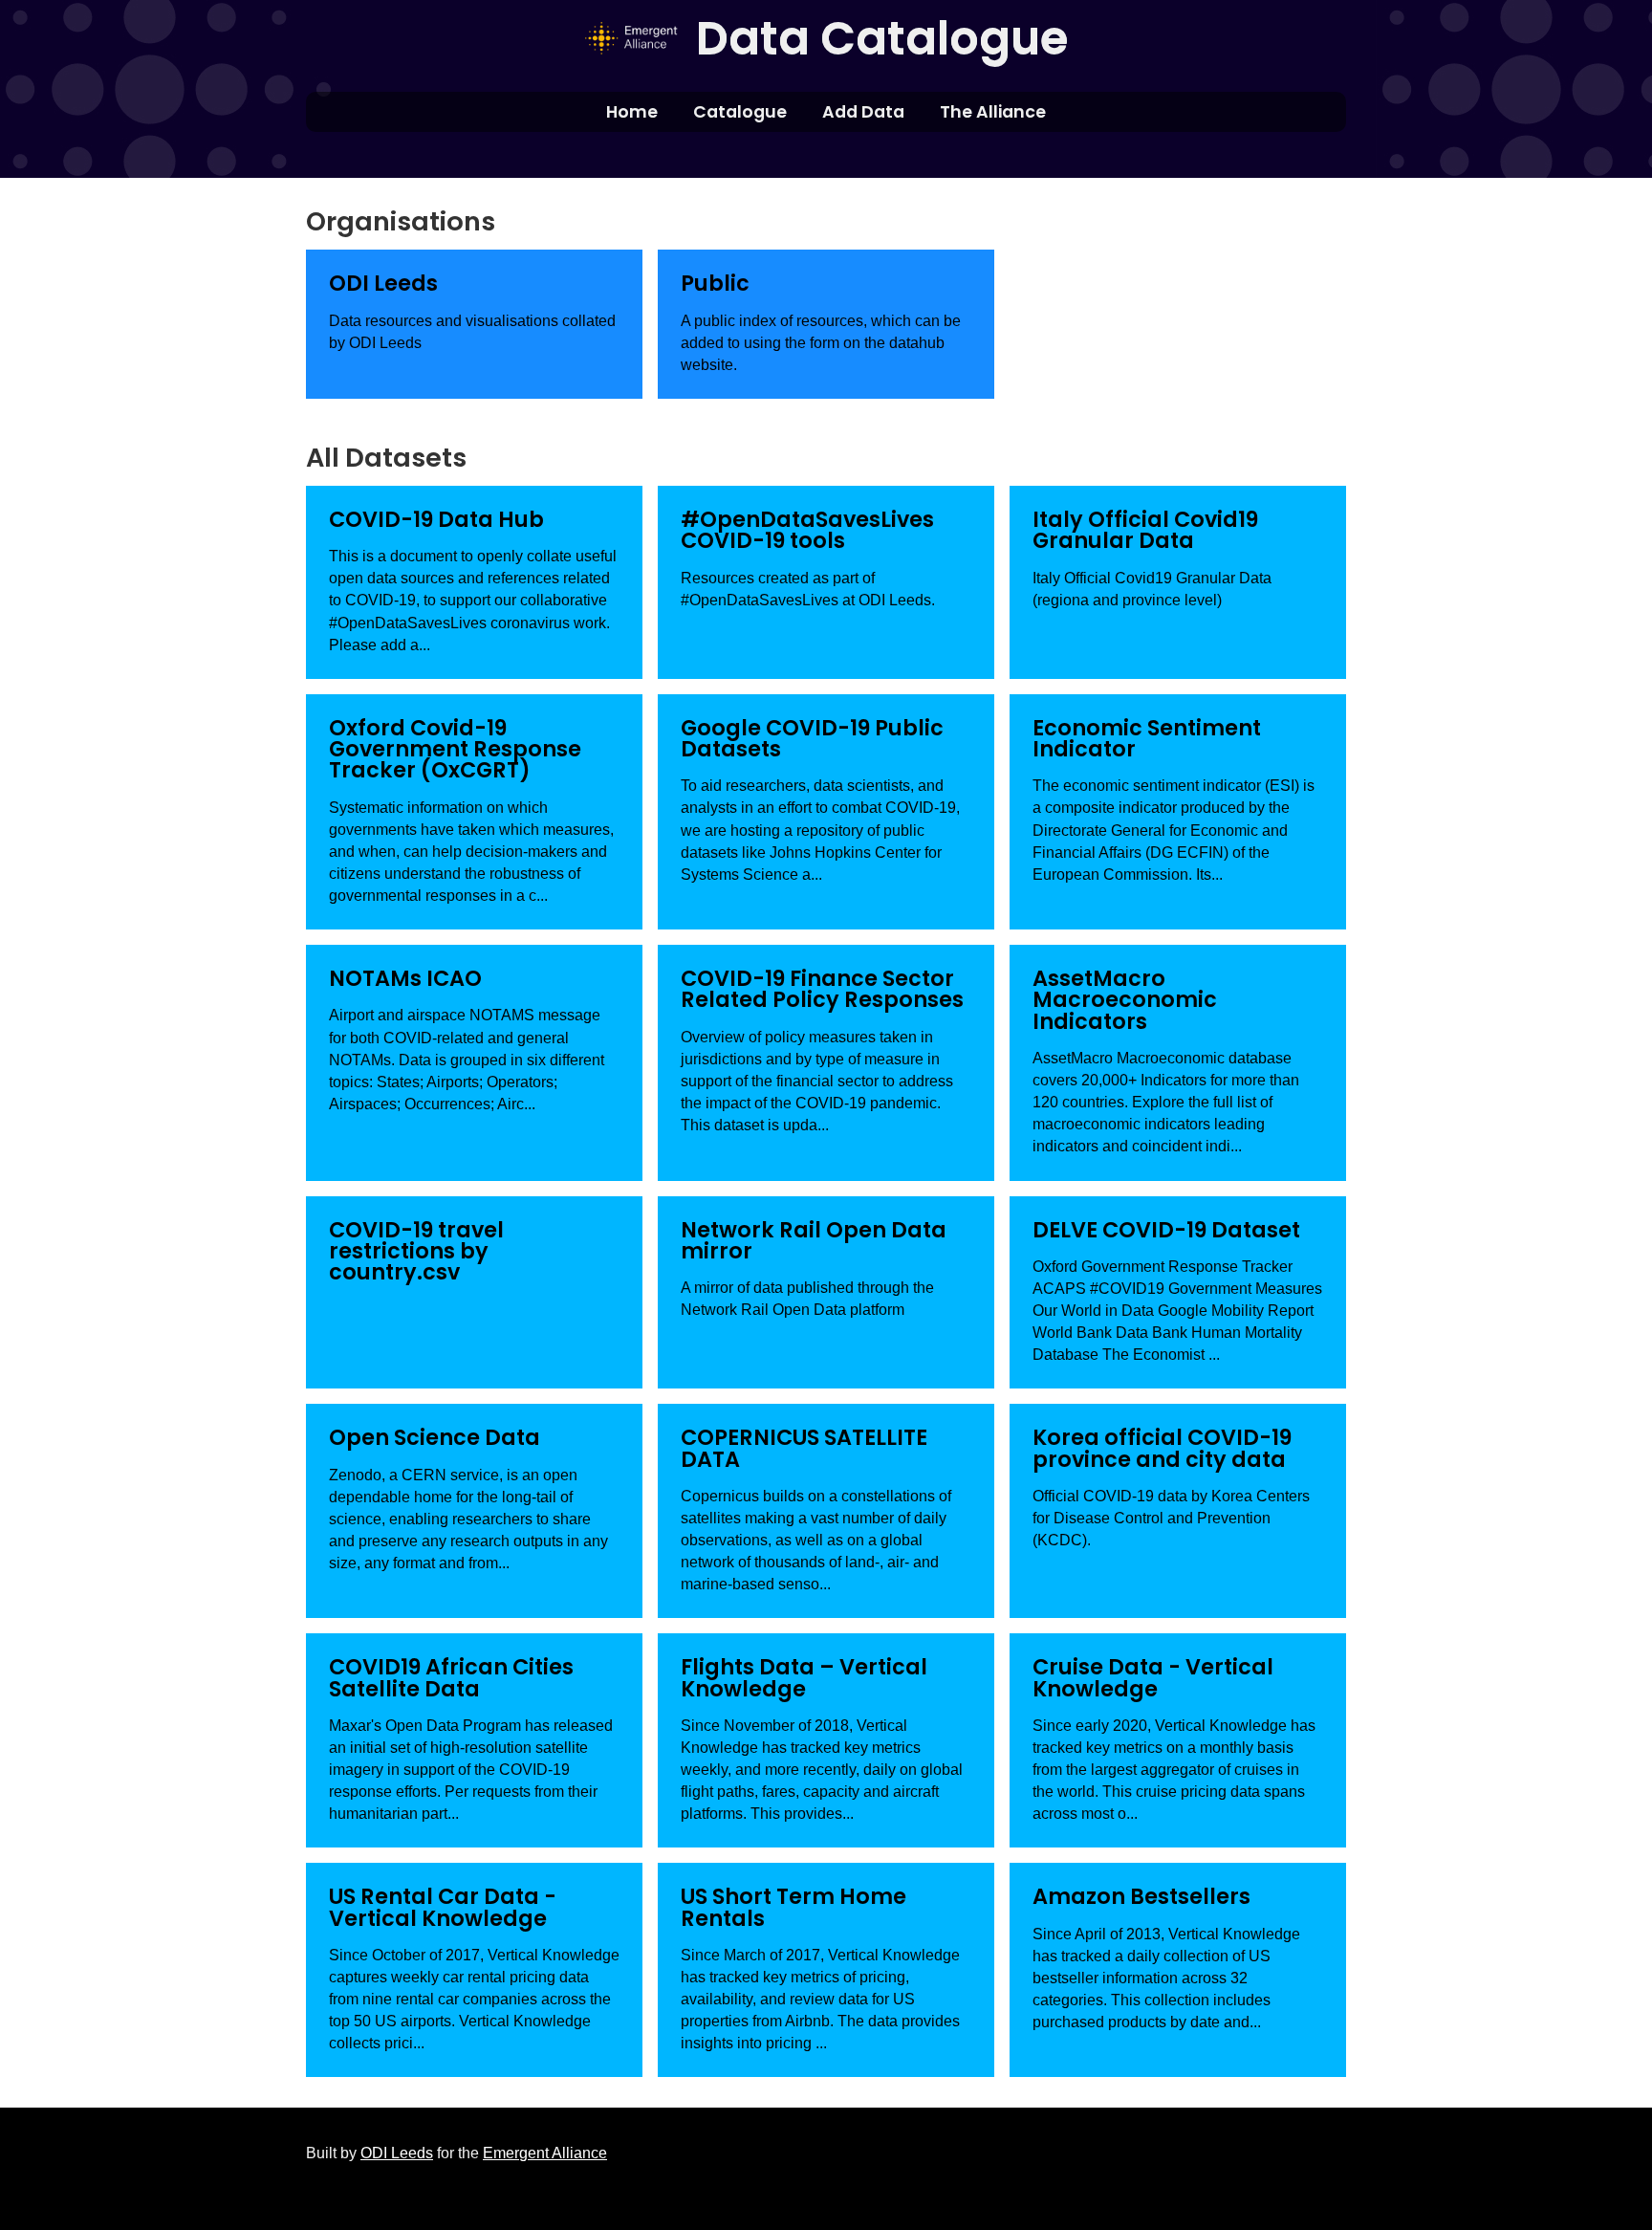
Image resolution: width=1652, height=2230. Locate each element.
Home (632, 112)
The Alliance (993, 112)
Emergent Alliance (545, 2153)
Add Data (863, 112)
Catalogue (740, 112)
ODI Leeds (397, 2153)
